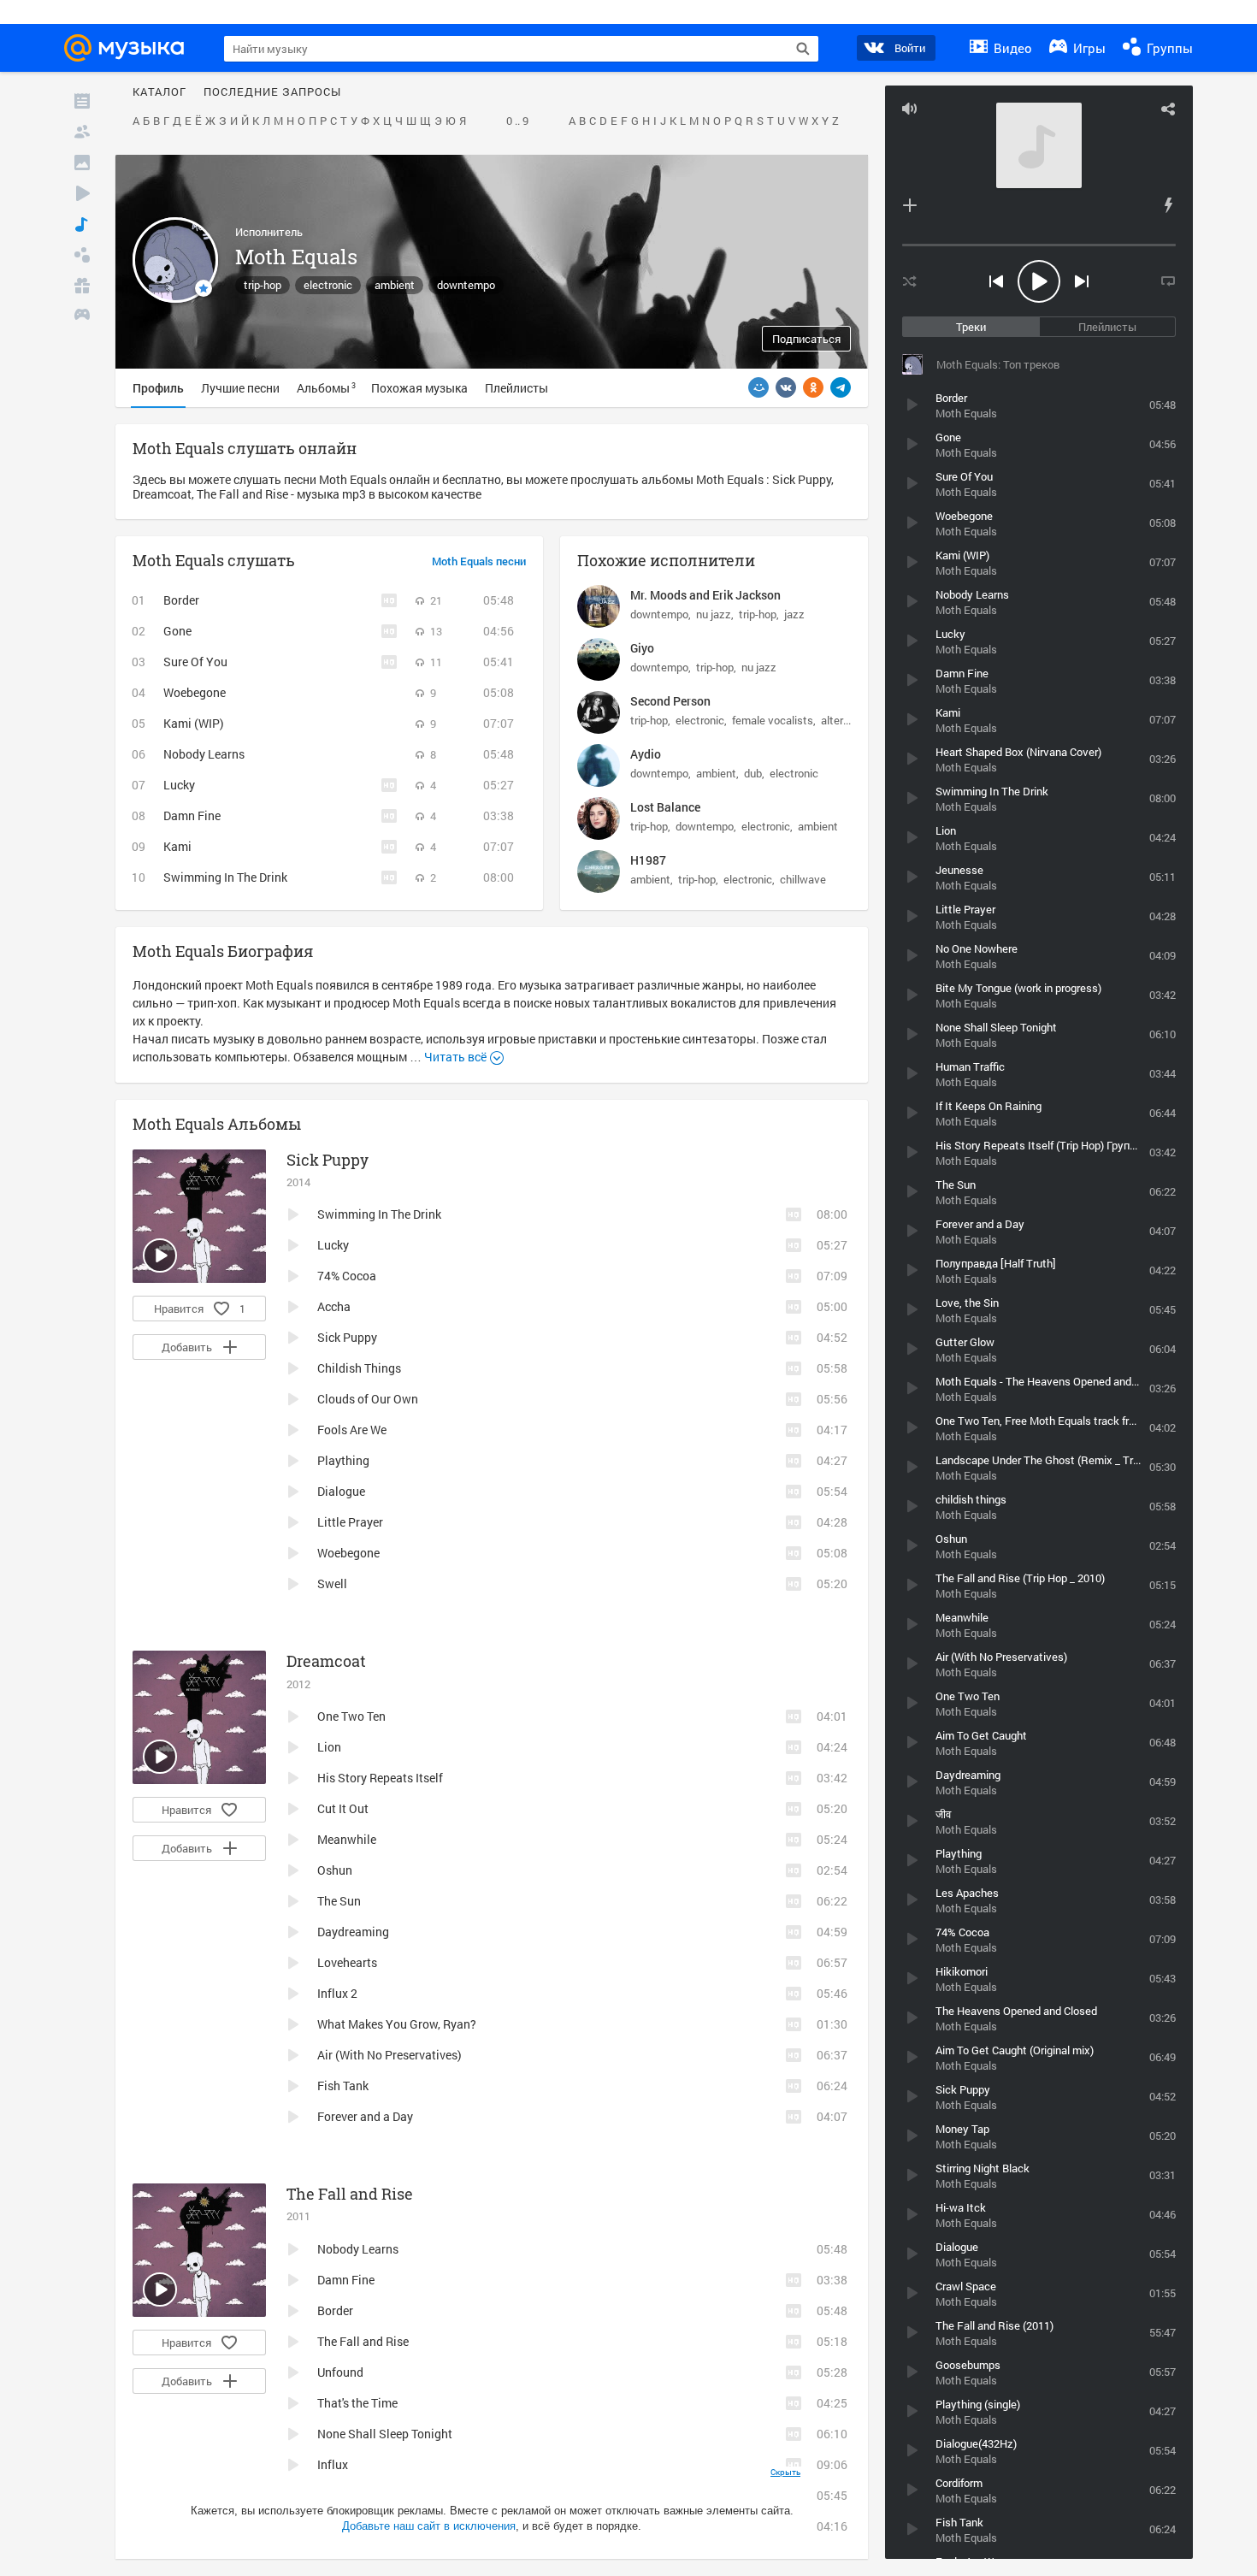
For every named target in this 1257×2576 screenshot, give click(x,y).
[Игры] (82, 316)
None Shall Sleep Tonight (385, 2434)
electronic (328, 285)
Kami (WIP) (194, 723)
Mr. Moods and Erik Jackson (705, 595)
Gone (177, 631)
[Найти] (803, 49)
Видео (1011, 48)
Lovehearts (347, 1962)
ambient (395, 285)
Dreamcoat (326, 1661)
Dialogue (341, 1491)
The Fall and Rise (350, 2194)
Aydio (646, 754)
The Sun (339, 1901)
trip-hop (263, 285)
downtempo (466, 285)
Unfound (340, 2372)
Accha (334, 1306)
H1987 (648, 860)
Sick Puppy (328, 1160)
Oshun (335, 1870)
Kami (177, 846)
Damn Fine (192, 815)
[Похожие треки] (1168, 205)
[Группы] (82, 255)
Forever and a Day (365, 2116)
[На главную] (129, 48)
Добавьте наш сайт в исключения (429, 2526)
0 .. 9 (517, 121)
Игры (1088, 48)
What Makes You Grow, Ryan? (397, 2024)
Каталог (159, 92)
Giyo (642, 648)
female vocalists (773, 720)
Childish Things (359, 1368)
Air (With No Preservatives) (389, 2055)
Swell (332, 1583)
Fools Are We (352, 1430)
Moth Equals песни (479, 562)
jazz (794, 614)
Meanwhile (347, 1839)
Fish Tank (343, 2086)
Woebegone (195, 692)
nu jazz (714, 614)
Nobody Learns (204, 754)
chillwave (803, 879)
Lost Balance (665, 807)
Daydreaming (353, 1932)
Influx (333, 2464)
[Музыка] (82, 224)
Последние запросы (272, 92)
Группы (1168, 48)
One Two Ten (351, 1716)
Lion (329, 1747)
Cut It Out (343, 1808)
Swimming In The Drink (225, 877)
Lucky (179, 785)
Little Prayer (350, 1522)
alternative (847, 720)
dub (753, 773)
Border (181, 600)
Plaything (343, 1460)
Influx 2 (337, 1993)
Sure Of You (195, 662)
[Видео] (82, 193)
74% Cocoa (347, 1276)
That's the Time (357, 2403)
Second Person (670, 701)
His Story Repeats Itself (380, 1778)
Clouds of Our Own (368, 1399)
